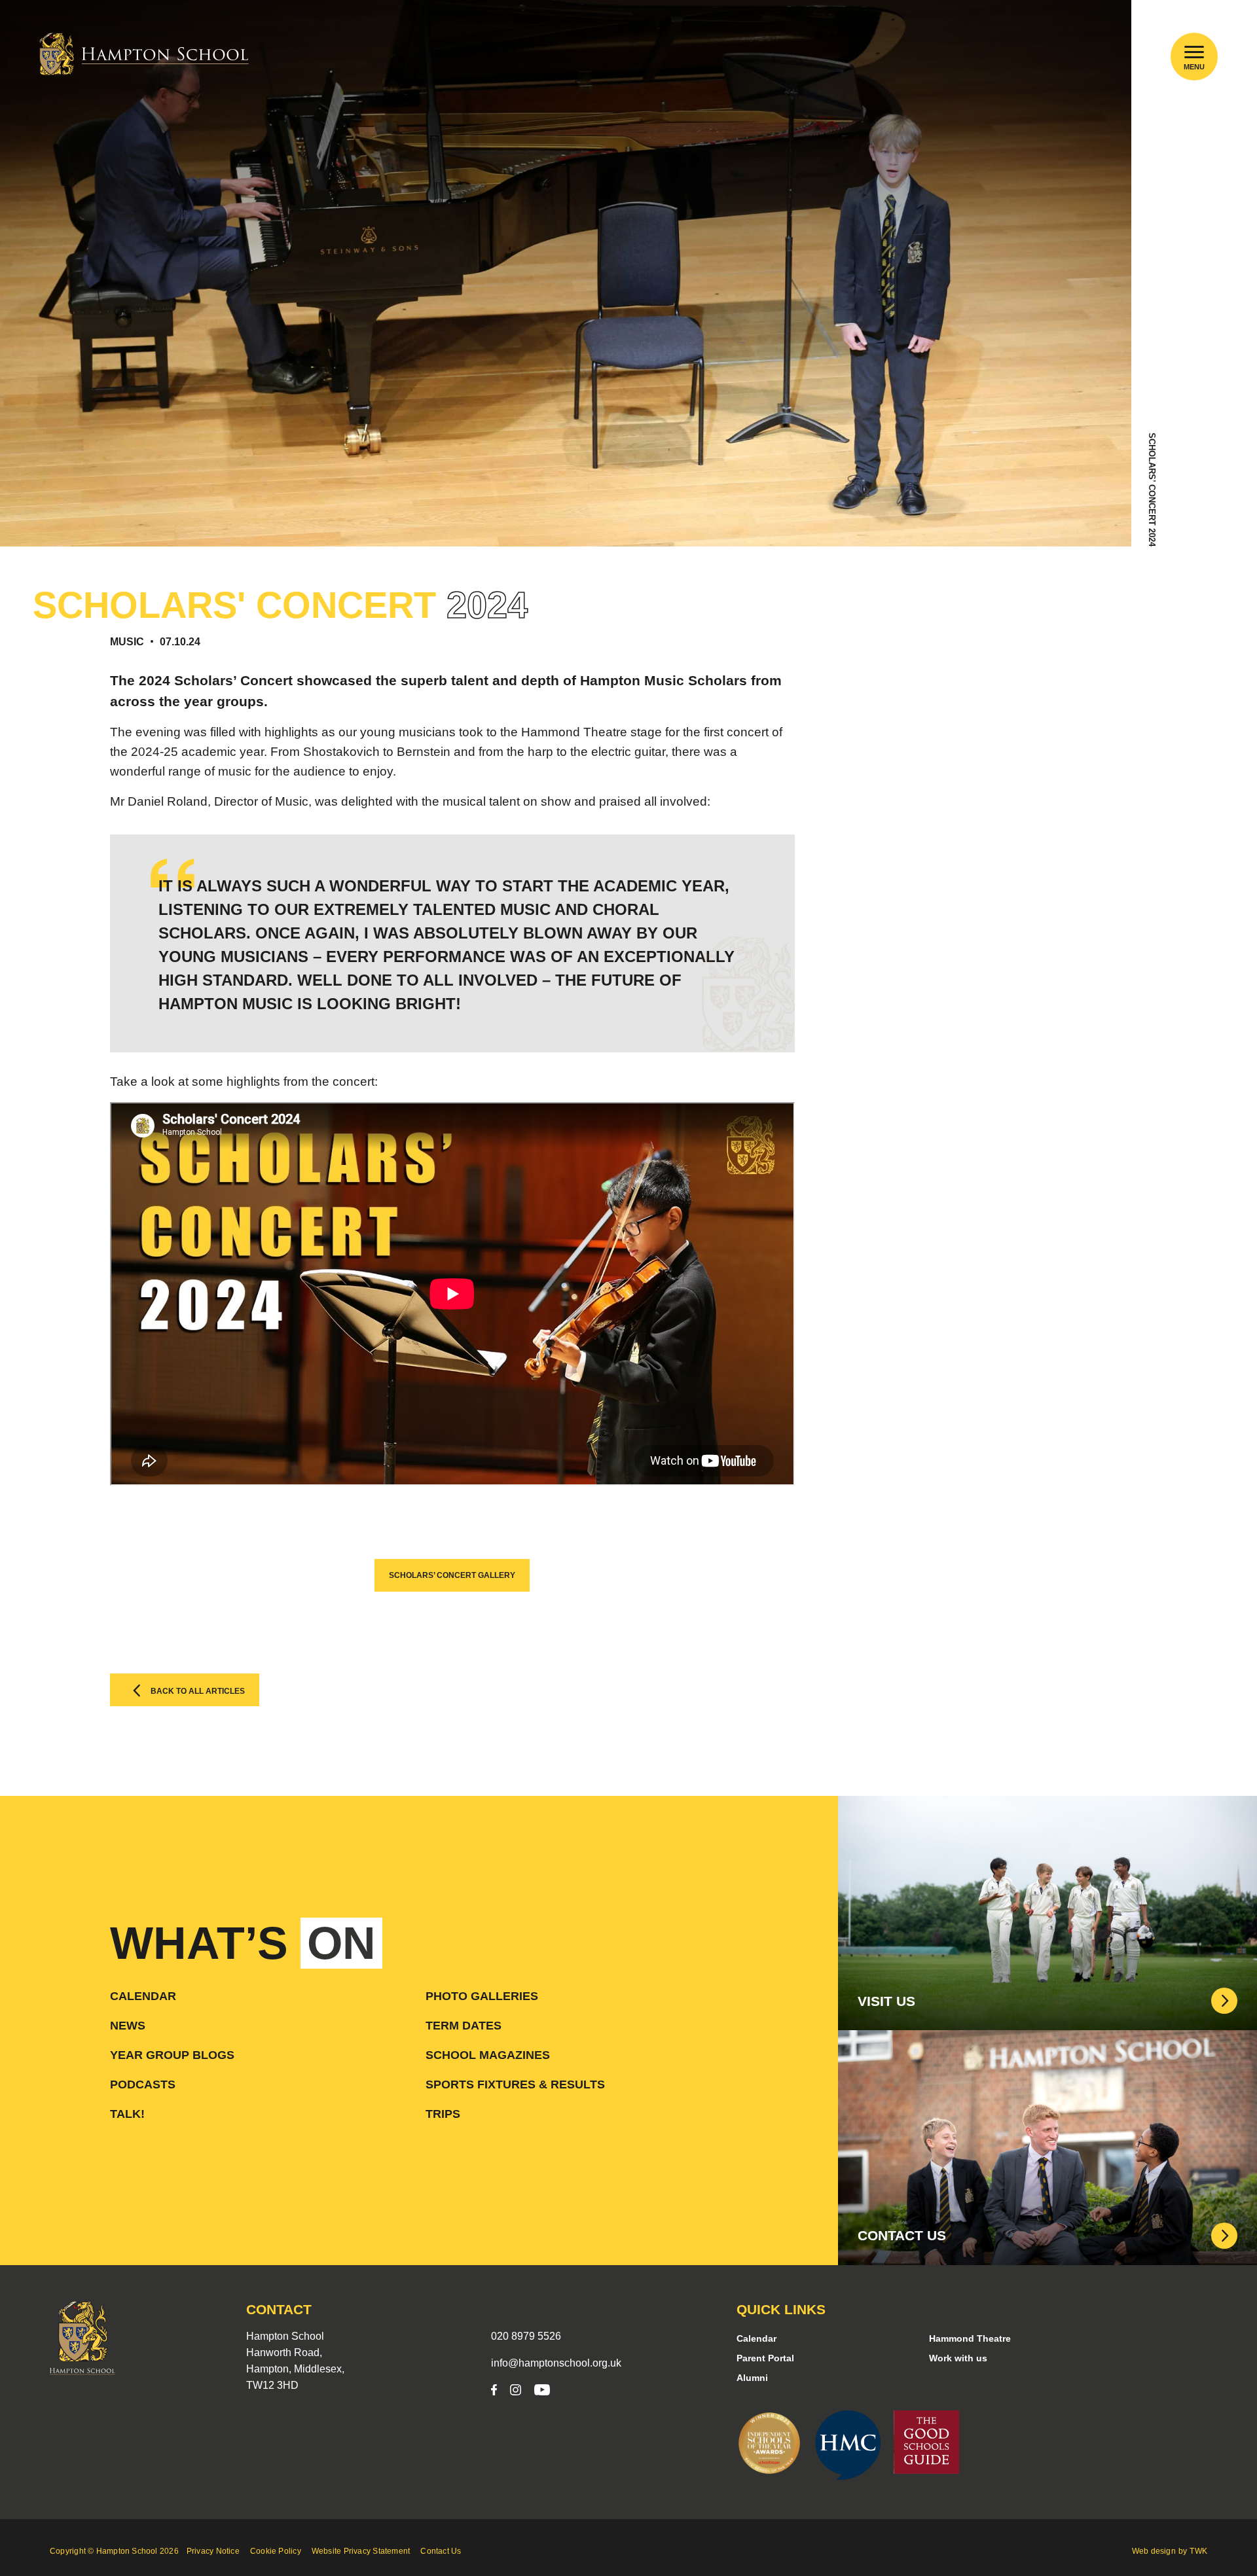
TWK (1198, 2551)
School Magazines (488, 2055)
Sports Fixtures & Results (515, 2084)
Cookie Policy (276, 2551)
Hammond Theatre (970, 2338)
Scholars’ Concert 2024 (1152, 490)
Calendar (143, 1996)
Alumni (752, 2378)
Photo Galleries (482, 1996)
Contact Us (441, 2551)
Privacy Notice (213, 2551)
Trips (443, 2114)
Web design (1154, 2551)
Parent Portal (765, 2358)
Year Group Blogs (172, 2055)
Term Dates (464, 2026)
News (128, 2026)
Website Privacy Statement (361, 2551)
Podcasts (143, 2084)
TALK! (127, 2114)
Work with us (958, 2358)
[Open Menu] (1194, 52)
